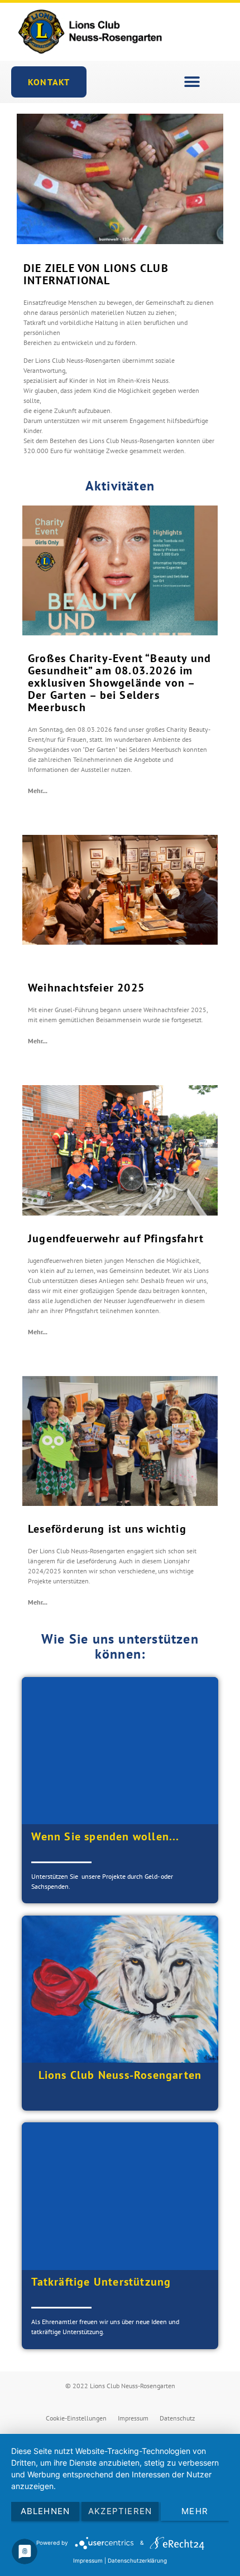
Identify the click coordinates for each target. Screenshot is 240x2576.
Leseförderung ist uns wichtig (107, 1529)
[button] (192, 82)
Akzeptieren (120, 2511)
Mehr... (38, 791)
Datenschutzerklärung (137, 2560)
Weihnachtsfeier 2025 (86, 988)
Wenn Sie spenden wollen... (105, 1836)
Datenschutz (177, 2418)
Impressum (133, 2418)
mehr (195, 2511)
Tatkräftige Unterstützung (101, 2282)
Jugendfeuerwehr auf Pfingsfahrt (116, 1238)
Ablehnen (45, 2511)
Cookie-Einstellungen (76, 2418)
